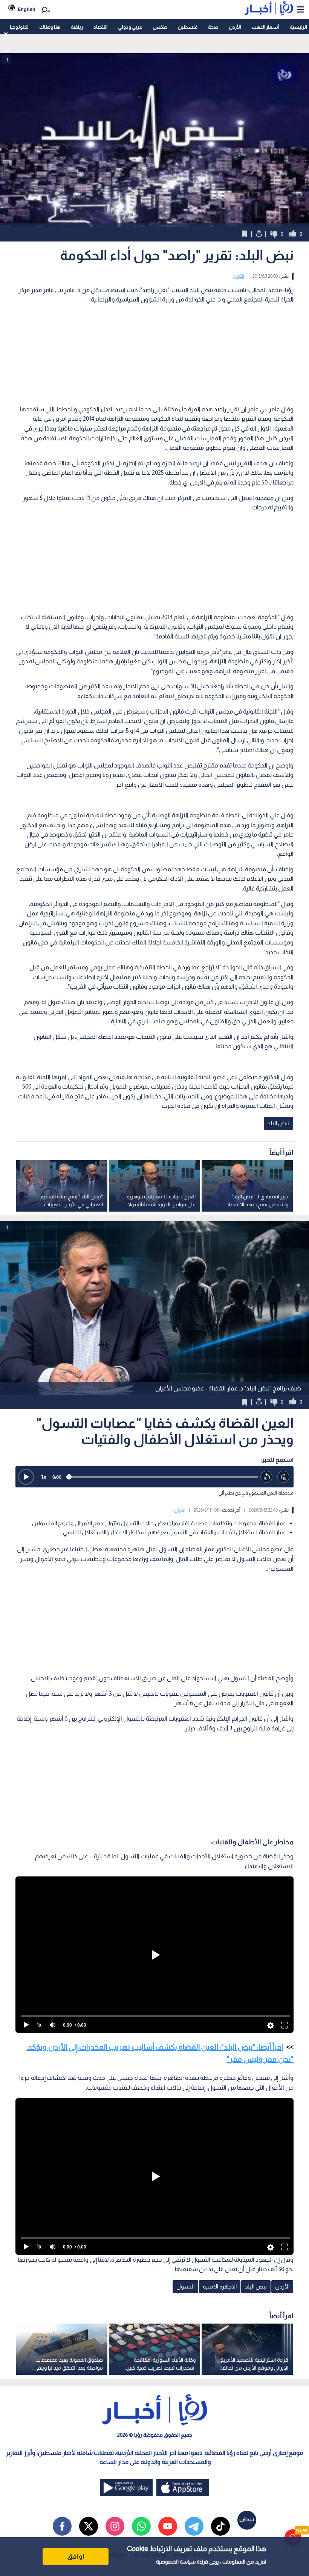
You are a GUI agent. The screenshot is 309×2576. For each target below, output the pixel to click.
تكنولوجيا (19, 27)
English (27, 9)
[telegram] (194, 2526)
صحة (213, 27)
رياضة (77, 27)
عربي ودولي (130, 27)
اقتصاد (100, 27)
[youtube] (168, 2526)
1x (44, 1477)
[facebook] (62, 2526)
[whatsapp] (141, 2526)
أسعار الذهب (265, 27)
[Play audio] (26, 1477)
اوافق (76, 2556)
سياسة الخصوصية (176, 2562)
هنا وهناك (50, 27)
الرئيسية (298, 27)
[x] (89, 2526)
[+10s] (284, 1477)
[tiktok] (220, 2526)
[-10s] (267, 1477)
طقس (160, 27)
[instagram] (115, 2526)
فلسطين (188, 27)
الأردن (235, 27)
